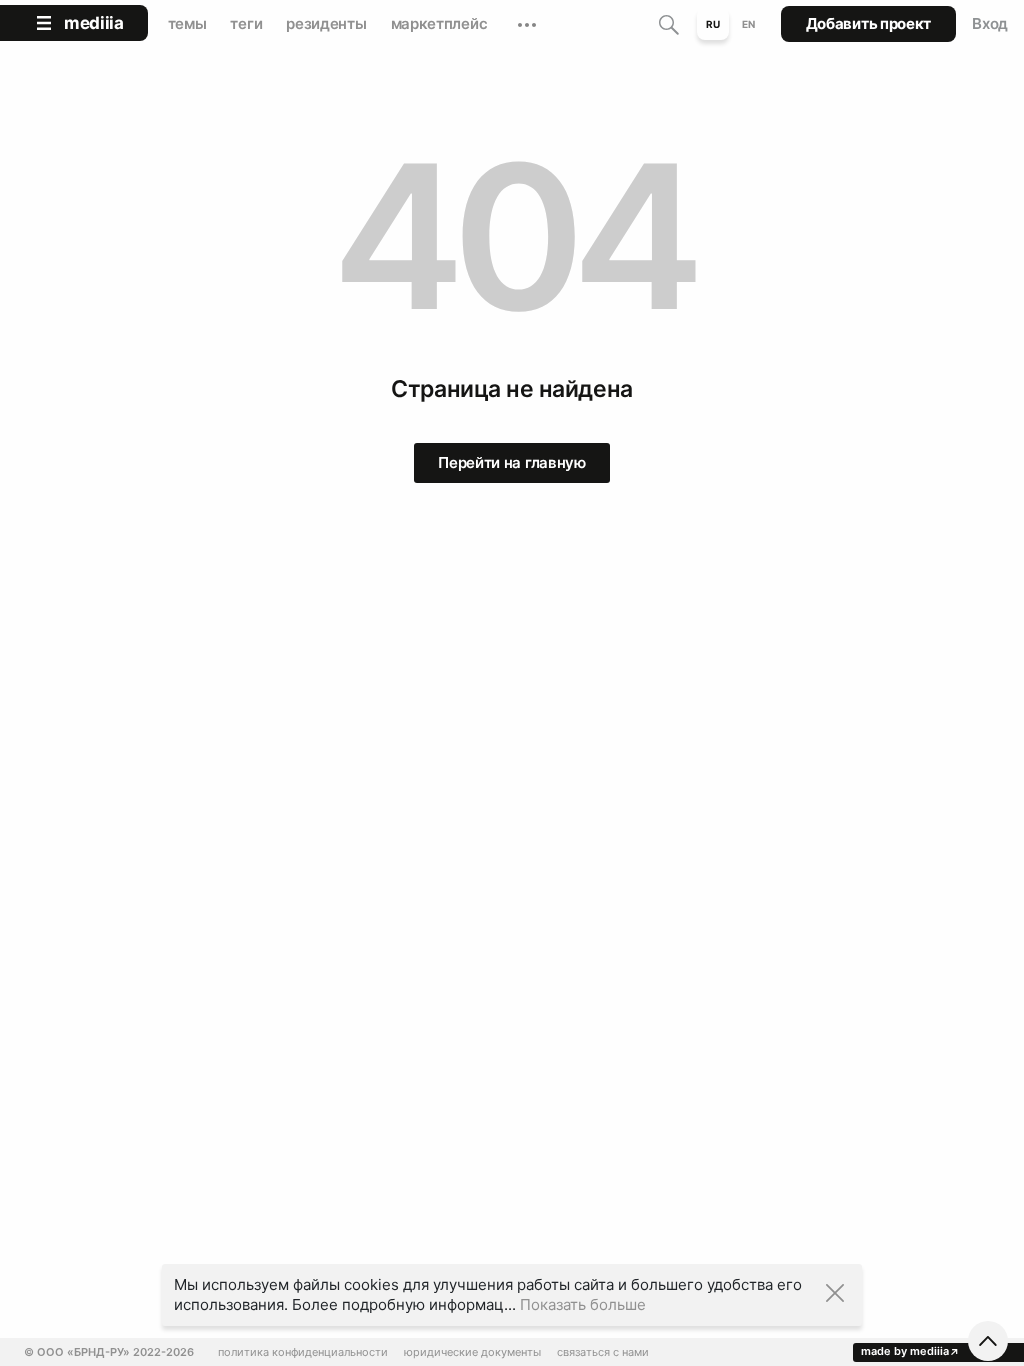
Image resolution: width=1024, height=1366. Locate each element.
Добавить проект (869, 23)
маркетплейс (439, 23)
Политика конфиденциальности (303, 1352)
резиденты (326, 23)
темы (187, 23)
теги (246, 23)
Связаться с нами (603, 1352)
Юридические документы (472, 1352)
